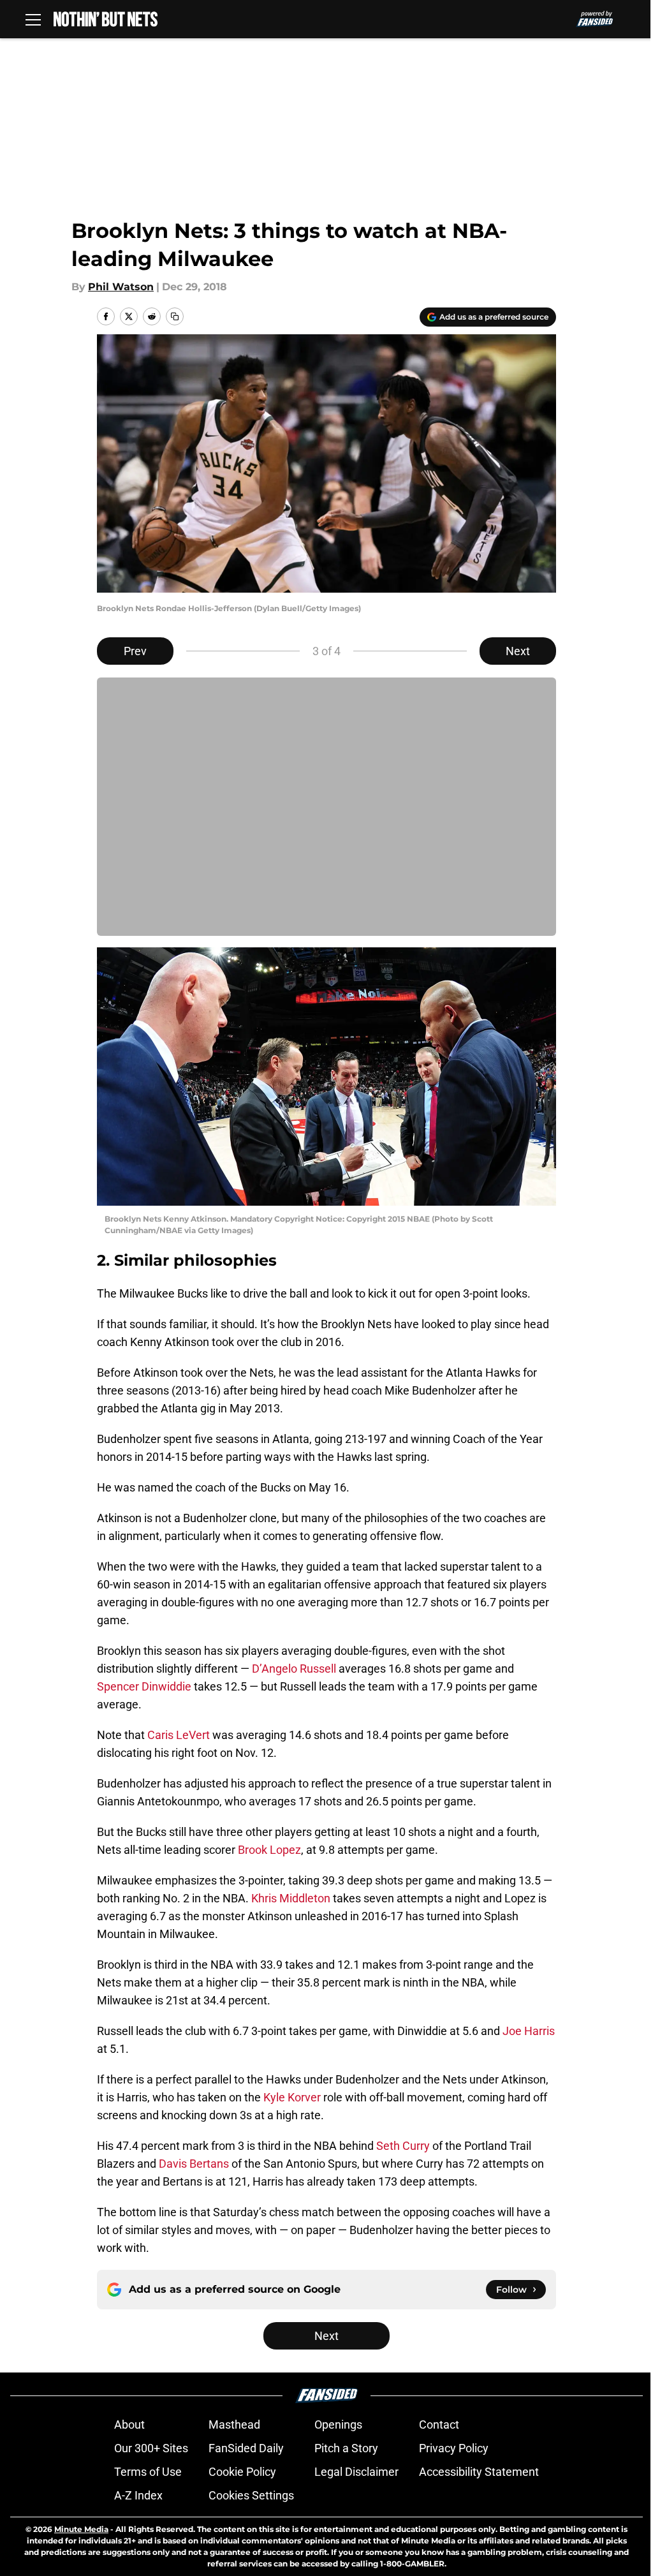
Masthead (234, 2424)
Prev (135, 651)
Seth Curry (403, 2146)
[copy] (175, 316)
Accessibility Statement (479, 2472)
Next (518, 651)
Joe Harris (529, 2031)
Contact (439, 2424)
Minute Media (81, 2529)
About (129, 2424)
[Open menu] (33, 19)
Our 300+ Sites (151, 2448)
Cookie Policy (242, 2472)
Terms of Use (148, 2472)
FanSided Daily (246, 2448)
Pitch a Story (346, 2448)
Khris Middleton (291, 1898)
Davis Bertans (194, 2164)
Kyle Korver (292, 2097)
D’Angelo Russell (294, 1669)
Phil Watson (121, 287)
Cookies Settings (251, 2495)
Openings (338, 2424)
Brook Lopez (269, 1850)
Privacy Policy (454, 2448)
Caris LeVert (179, 1735)
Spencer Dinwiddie (144, 1686)
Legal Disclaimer (356, 2472)
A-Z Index (138, 2495)
